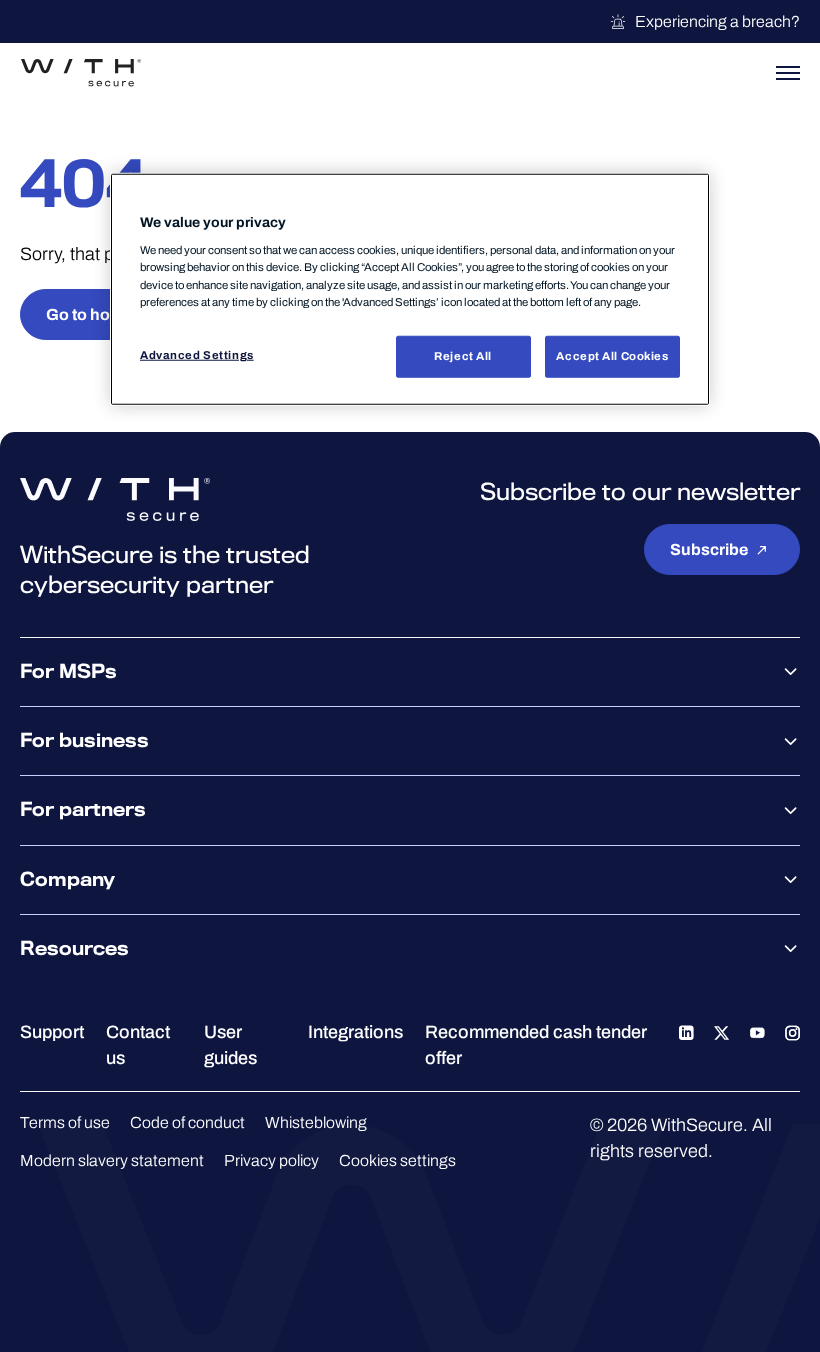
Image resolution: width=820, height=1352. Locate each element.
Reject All (463, 355)
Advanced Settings (197, 354)
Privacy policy (271, 1160)
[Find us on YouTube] (757, 1032)
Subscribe (709, 549)
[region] (410, 289)
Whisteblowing (316, 1122)
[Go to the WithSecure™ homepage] (81, 73)
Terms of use (65, 1122)
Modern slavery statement (112, 1160)
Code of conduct (187, 1122)
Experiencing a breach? (717, 21)
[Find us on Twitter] (721, 1032)
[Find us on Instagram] (792, 1032)
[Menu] (788, 73)
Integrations (355, 1032)
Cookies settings (397, 1160)
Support (52, 1032)
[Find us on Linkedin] (686, 1032)
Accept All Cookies (612, 355)
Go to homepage (108, 314)
